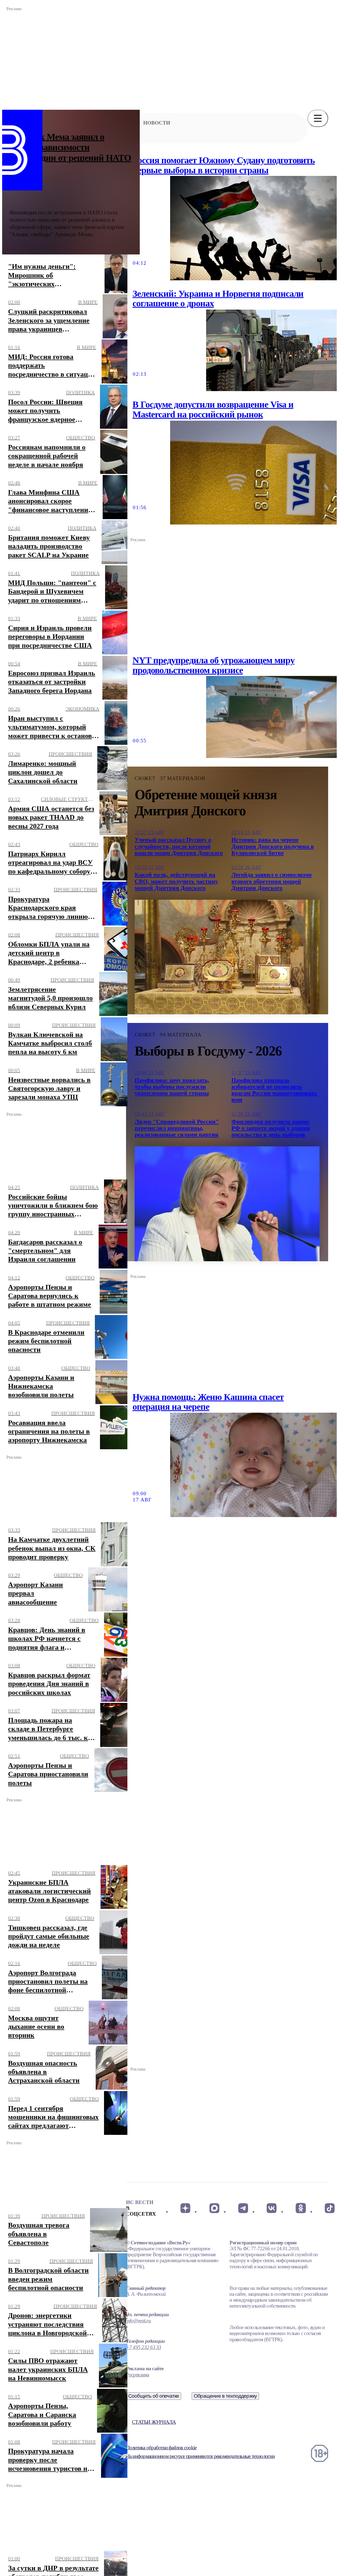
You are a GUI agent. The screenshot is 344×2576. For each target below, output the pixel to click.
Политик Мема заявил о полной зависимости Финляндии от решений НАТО (70, 147)
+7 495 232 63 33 (144, 2347)
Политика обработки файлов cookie (161, 2448)
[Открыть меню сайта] (318, 118)
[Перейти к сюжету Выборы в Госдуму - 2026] (227, 1204)
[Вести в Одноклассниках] (301, 2208)
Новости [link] (157, 123)
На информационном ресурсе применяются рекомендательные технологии (200, 2456)
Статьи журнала (154, 2422)
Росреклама (137, 2375)
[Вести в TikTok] (330, 2208)
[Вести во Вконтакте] (272, 2208)
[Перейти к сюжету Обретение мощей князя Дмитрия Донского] (227, 957)
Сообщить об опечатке (154, 2396)
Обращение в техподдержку (225, 2396)
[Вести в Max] (214, 2208)
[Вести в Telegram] (243, 2208)
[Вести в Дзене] (185, 2208)
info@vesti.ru (138, 2321)
